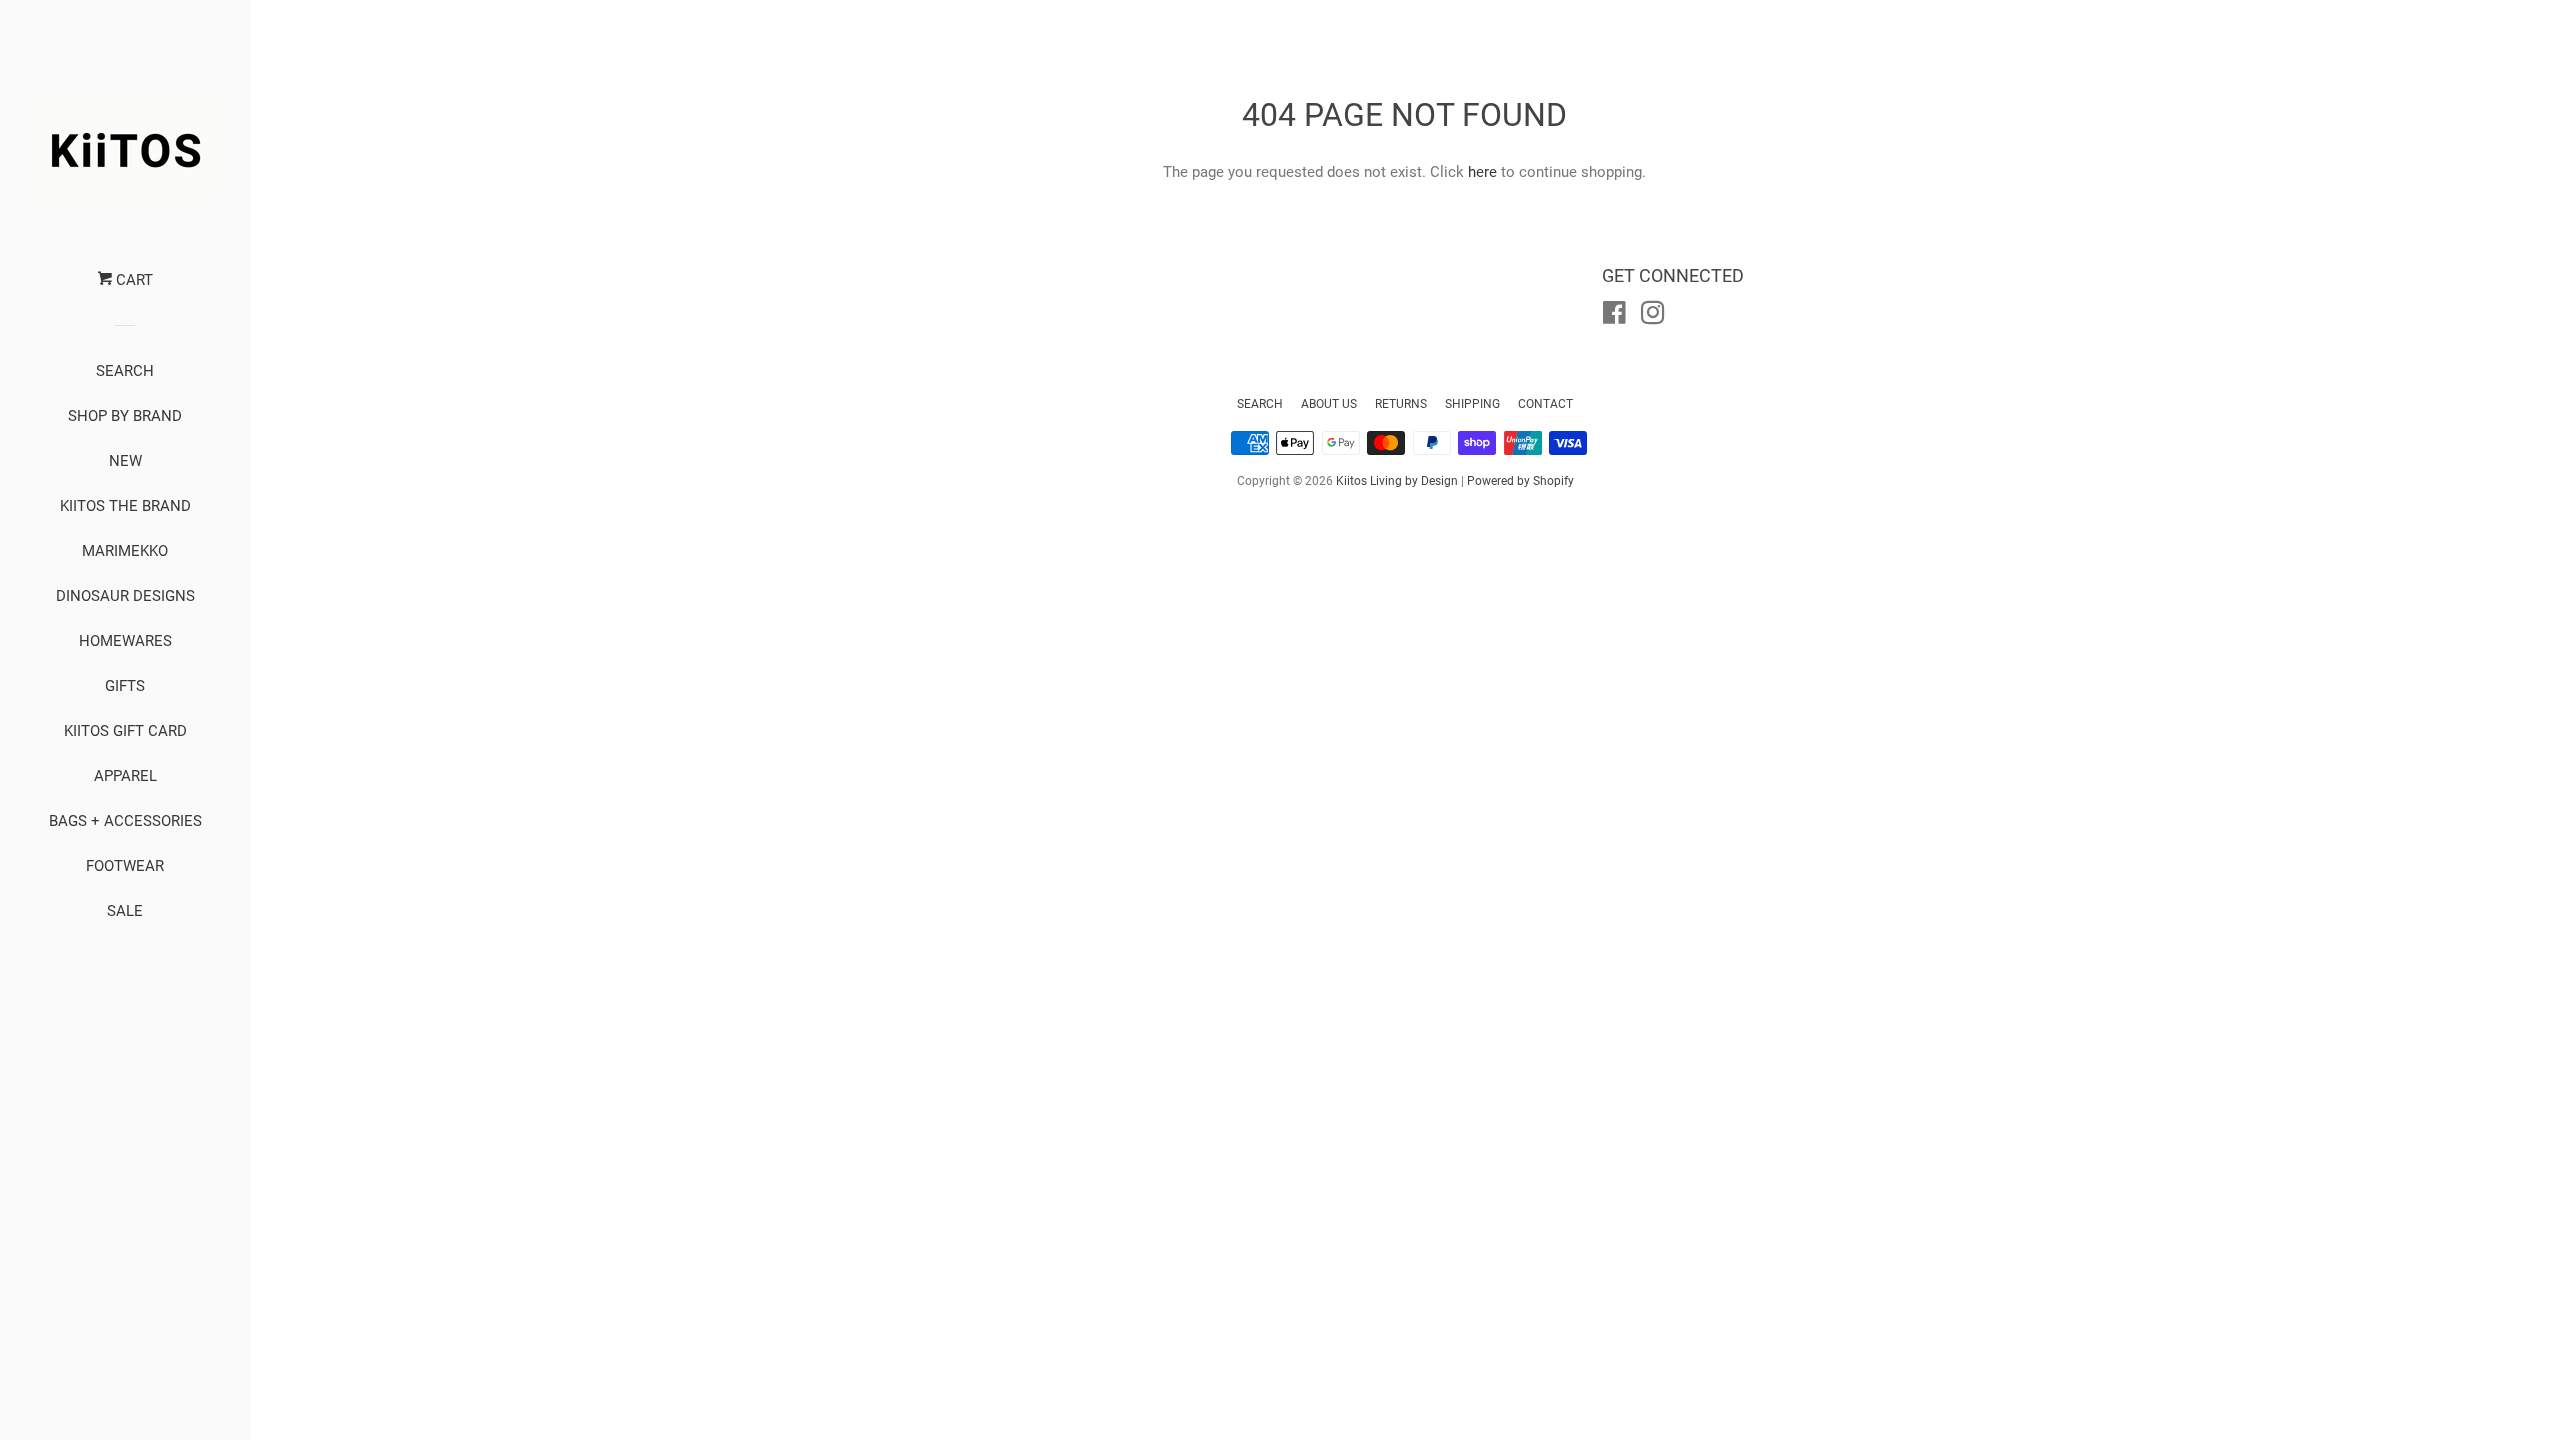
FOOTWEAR (125, 866)
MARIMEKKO (125, 551)
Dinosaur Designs (125, 596)
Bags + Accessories (125, 821)
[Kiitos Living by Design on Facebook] (1614, 317)
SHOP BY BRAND (125, 416)
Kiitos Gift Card (125, 731)
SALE (125, 911)
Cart (132, 280)
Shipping (1472, 404)
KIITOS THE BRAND (125, 506)
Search (1260, 404)
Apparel (125, 776)
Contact (1545, 404)
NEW (125, 461)
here (1482, 172)
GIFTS (125, 686)
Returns (1401, 404)
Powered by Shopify (1520, 481)
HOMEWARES (125, 641)
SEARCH (125, 371)
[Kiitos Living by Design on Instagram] (1653, 317)
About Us (1329, 404)
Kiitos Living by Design (1397, 481)
